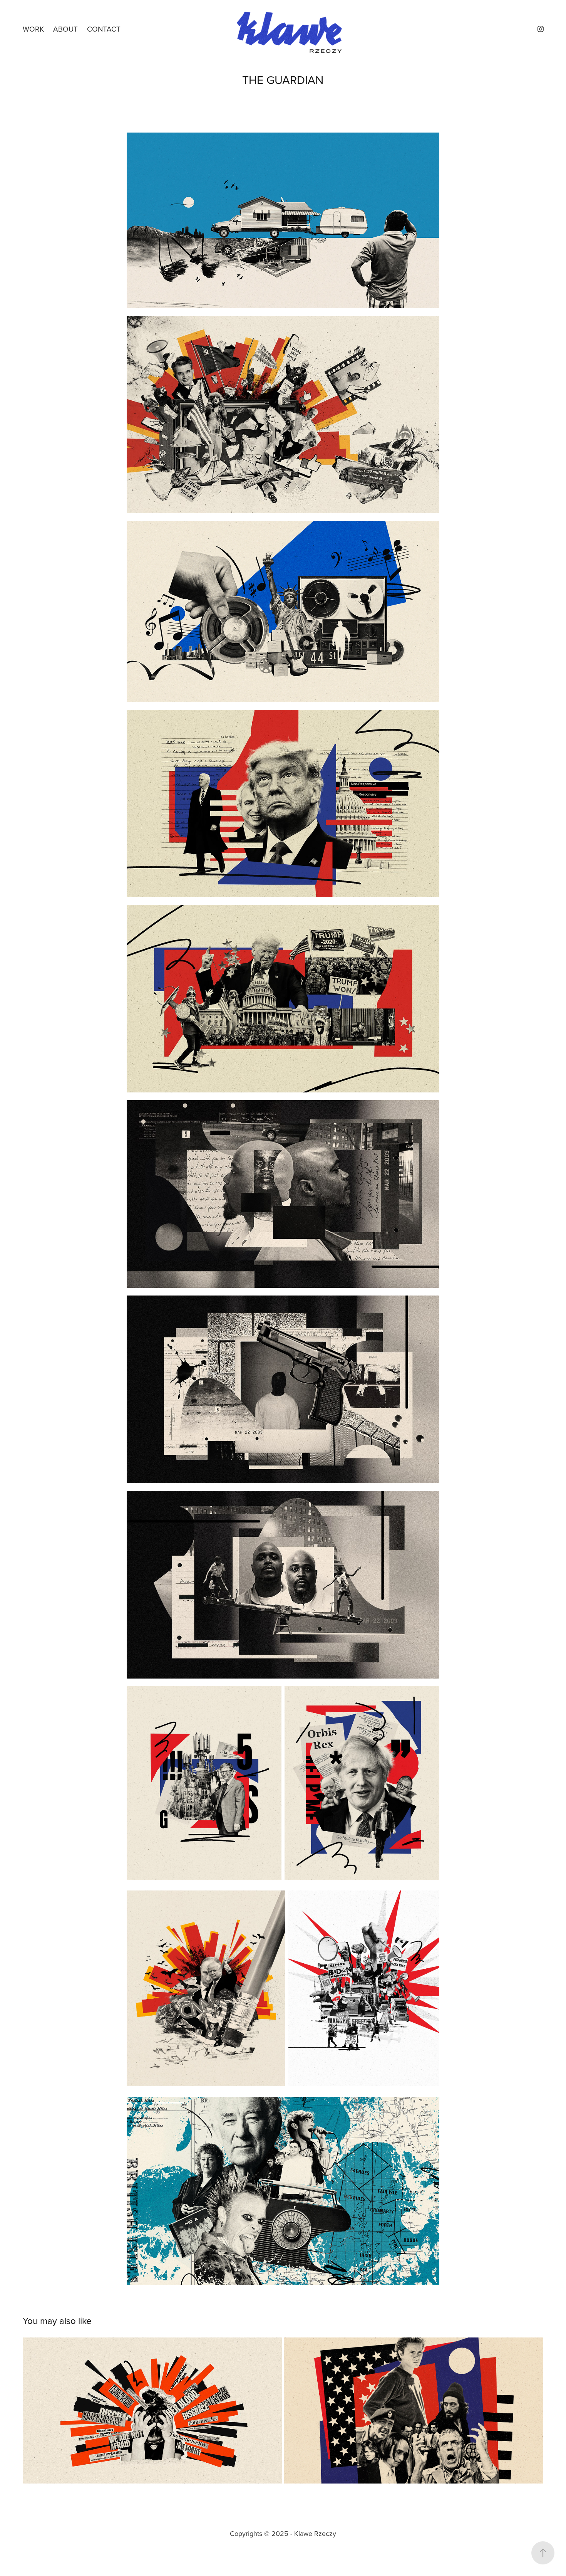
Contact (104, 29)
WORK (33, 29)
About (65, 29)
